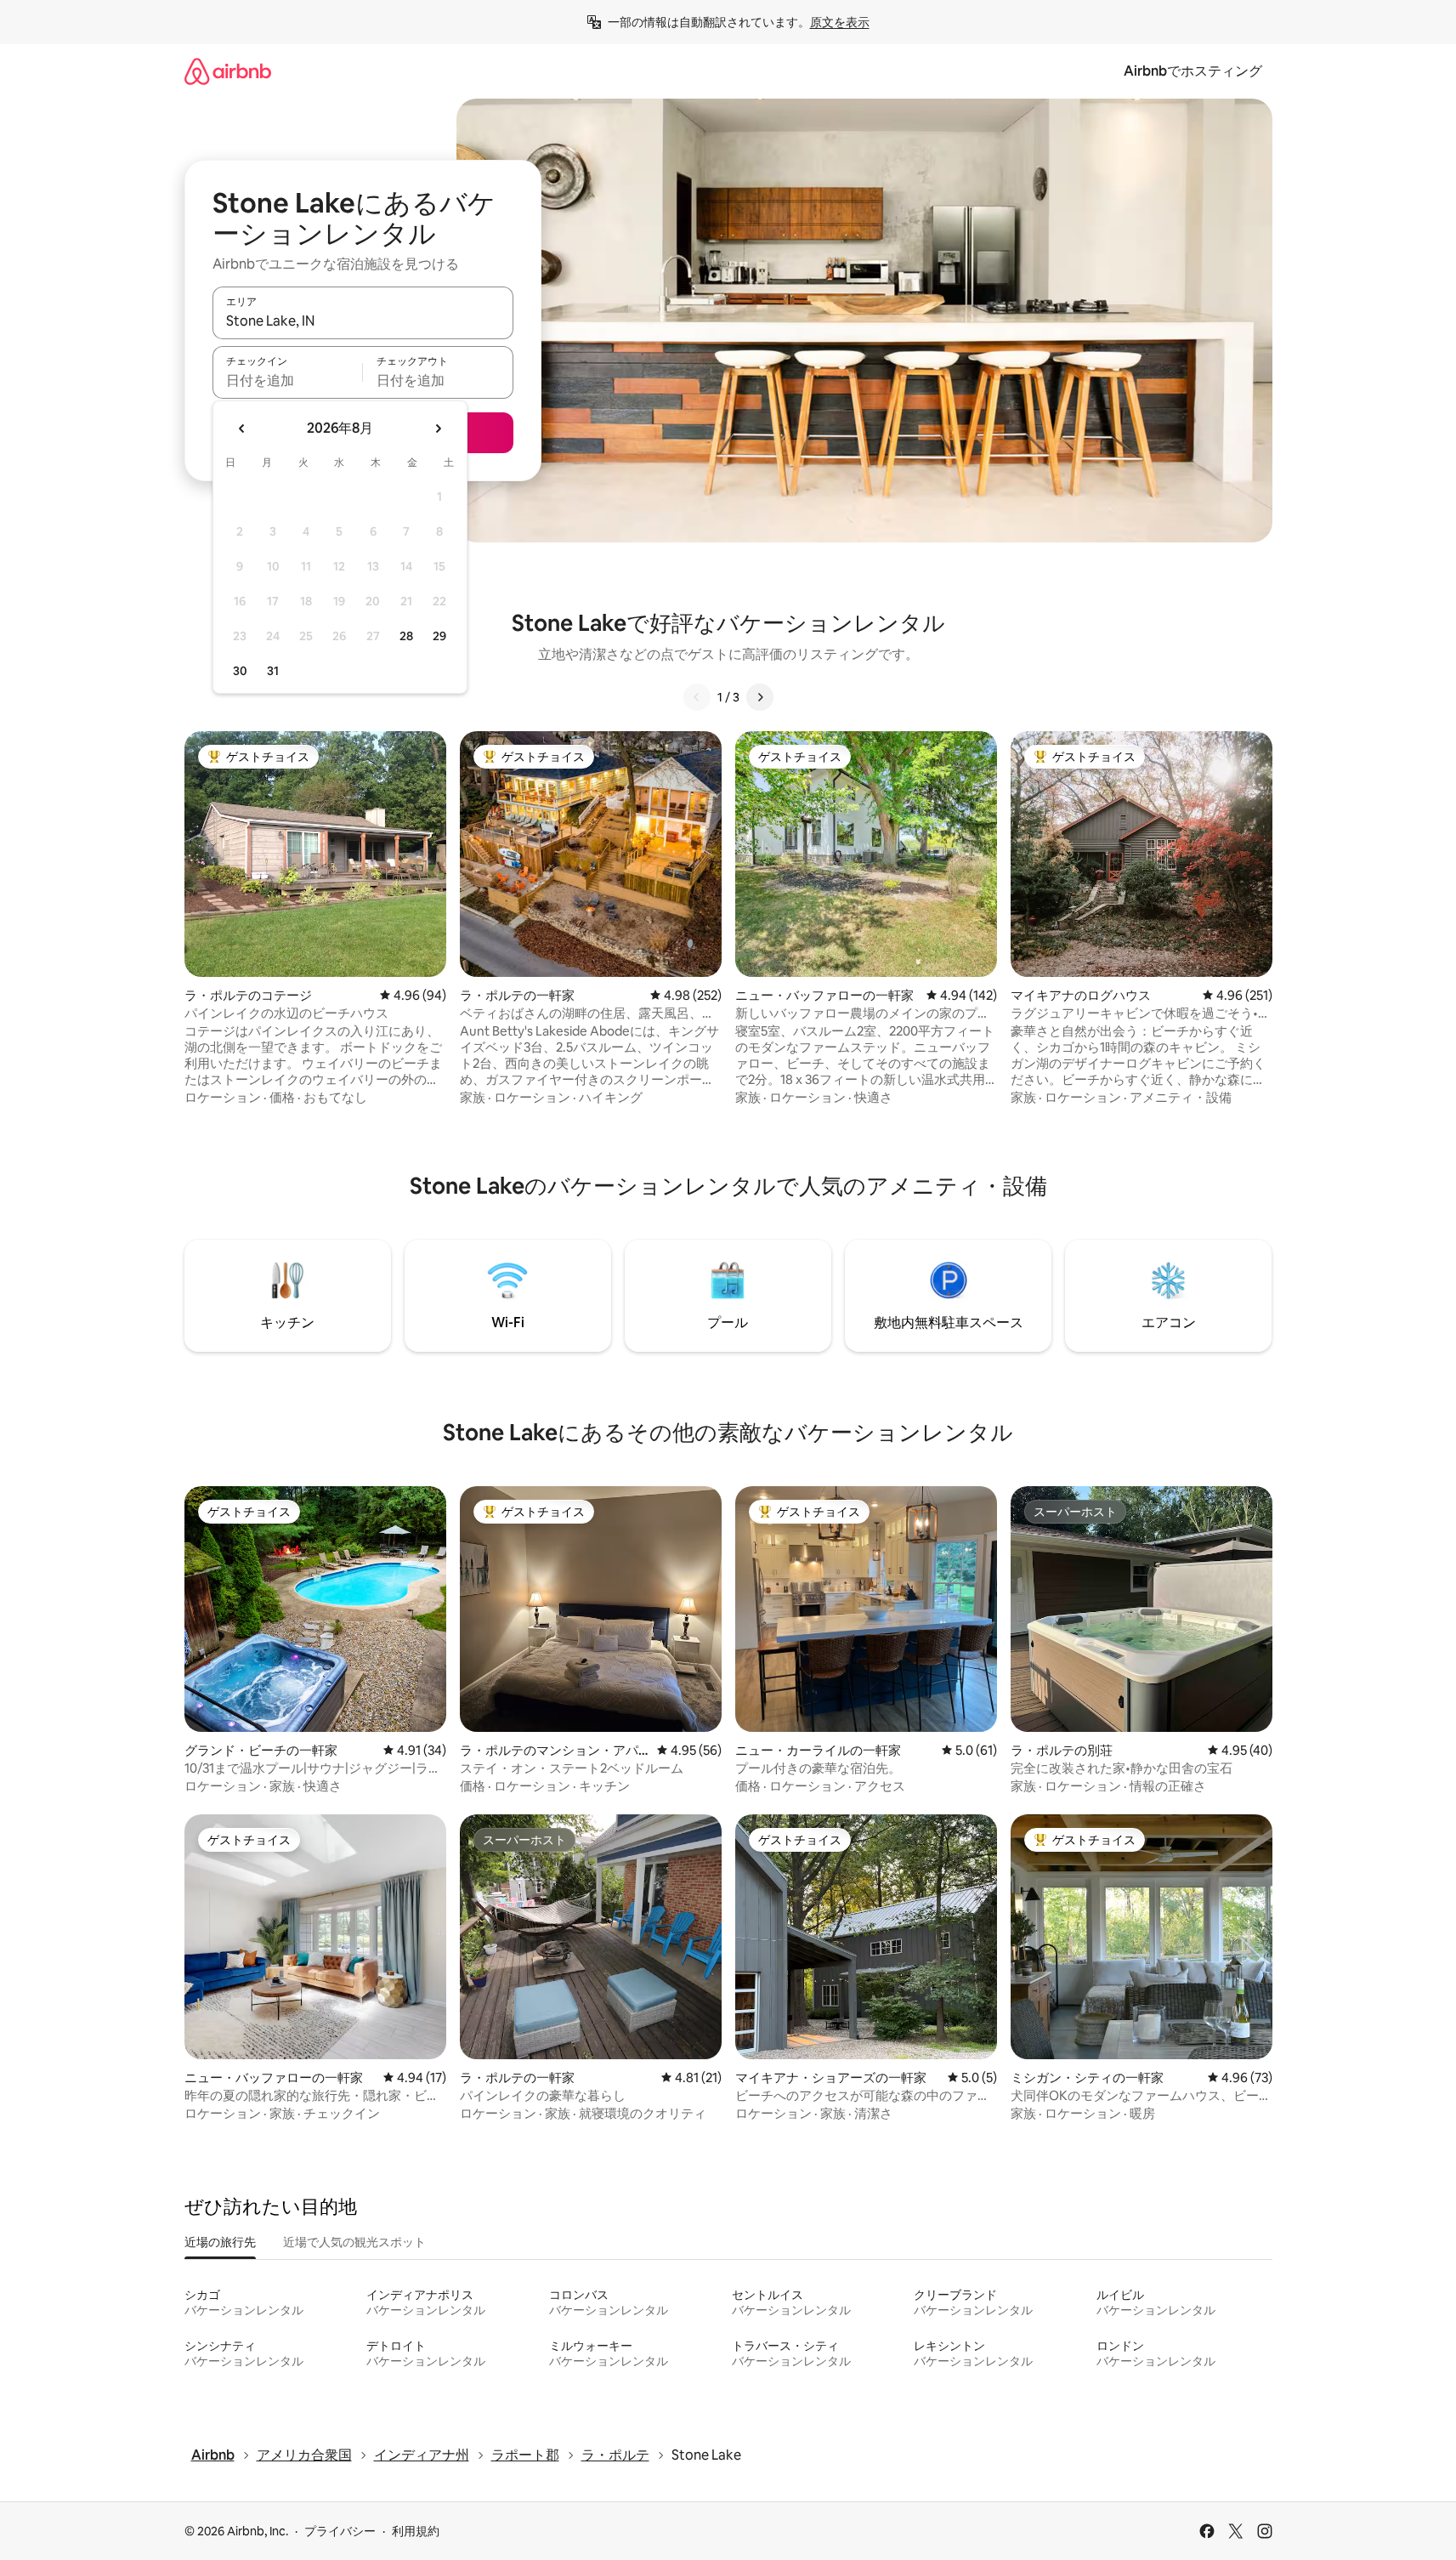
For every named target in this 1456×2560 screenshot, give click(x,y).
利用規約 (416, 2531)
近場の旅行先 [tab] (220, 2242)
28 (406, 636)
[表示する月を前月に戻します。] (242, 429)
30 (240, 671)
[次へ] (760, 697)
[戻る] (697, 697)
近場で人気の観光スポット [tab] (354, 2242)
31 (273, 671)
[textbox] (288, 380)
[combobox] (363, 321)
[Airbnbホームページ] (228, 71)
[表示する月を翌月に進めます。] (438, 429)
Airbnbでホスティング (1193, 71)
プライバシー (340, 2531)
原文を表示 (840, 22)
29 (439, 636)
